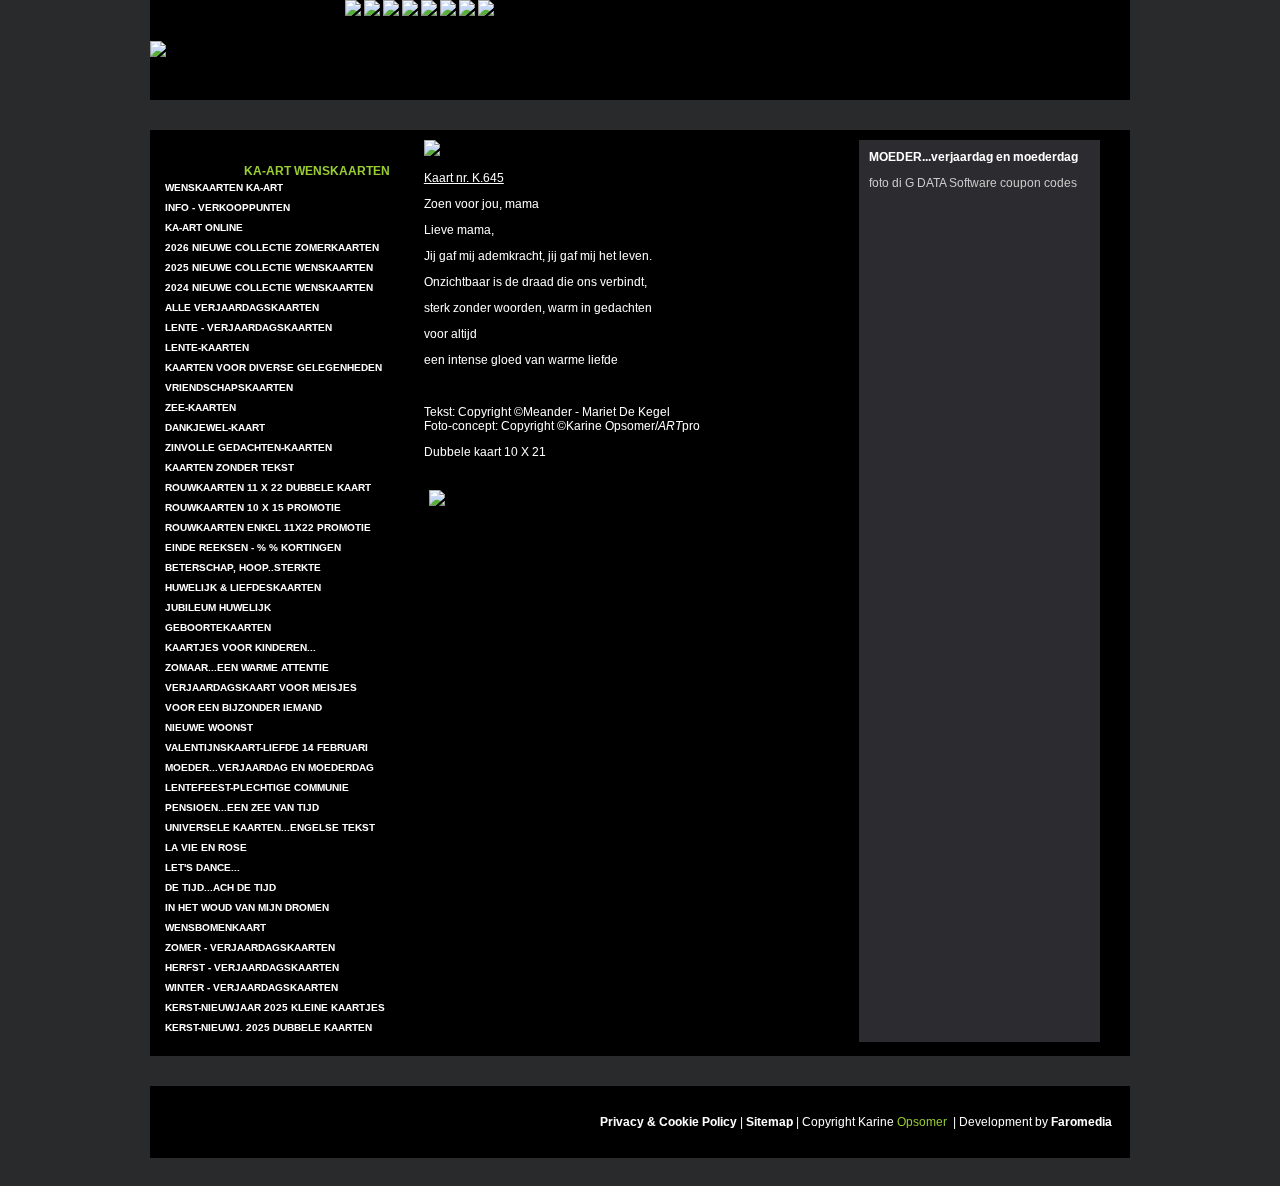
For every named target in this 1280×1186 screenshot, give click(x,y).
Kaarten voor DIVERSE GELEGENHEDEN (273, 367)
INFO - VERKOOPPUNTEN (227, 207)
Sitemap (769, 1122)
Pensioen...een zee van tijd (242, 807)
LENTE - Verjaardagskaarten (248, 327)
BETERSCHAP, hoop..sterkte (243, 567)
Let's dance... (202, 867)
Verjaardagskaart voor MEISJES (261, 687)
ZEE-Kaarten (200, 407)
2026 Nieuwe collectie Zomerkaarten (272, 247)
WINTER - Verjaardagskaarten (251, 987)
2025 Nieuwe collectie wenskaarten (269, 267)
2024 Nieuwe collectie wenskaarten (269, 287)
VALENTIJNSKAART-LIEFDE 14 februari (266, 747)
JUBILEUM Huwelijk (218, 607)
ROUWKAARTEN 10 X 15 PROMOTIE (253, 507)
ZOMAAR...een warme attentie (247, 667)
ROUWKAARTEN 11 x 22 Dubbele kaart (268, 487)
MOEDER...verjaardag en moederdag (269, 767)
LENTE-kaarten (207, 347)
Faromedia (1081, 1122)
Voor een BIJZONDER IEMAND (243, 707)
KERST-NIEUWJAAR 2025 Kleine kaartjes (275, 1007)
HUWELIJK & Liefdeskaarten (243, 587)
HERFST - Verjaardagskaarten (252, 967)
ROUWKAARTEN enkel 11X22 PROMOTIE (268, 527)
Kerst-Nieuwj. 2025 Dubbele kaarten (268, 1027)
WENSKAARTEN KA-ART (224, 187)
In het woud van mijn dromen (247, 907)
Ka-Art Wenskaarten (317, 171)
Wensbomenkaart (215, 927)
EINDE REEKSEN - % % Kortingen (253, 547)
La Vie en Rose (206, 847)
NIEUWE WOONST (209, 727)
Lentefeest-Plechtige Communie (257, 787)
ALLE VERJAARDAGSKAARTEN (242, 307)
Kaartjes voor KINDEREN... (240, 647)
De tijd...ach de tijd (220, 887)
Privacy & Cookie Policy (668, 1122)
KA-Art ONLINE (204, 227)
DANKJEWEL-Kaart (215, 427)
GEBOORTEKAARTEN (218, 627)
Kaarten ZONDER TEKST (229, 467)
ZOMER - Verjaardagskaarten (250, 947)
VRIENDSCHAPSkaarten (229, 387)
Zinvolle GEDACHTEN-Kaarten (248, 447)
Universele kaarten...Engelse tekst (270, 827)
